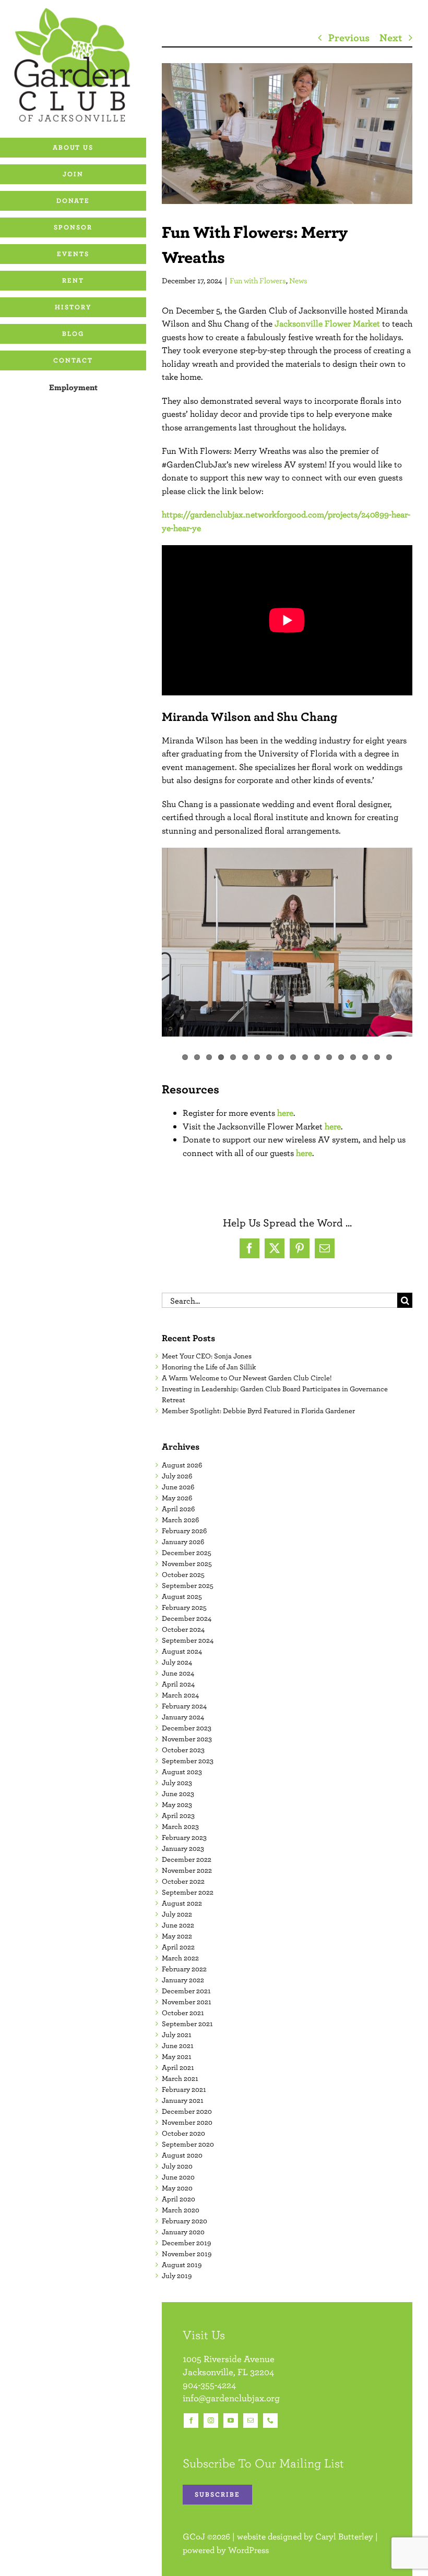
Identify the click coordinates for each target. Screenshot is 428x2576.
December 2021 (186, 1991)
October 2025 (183, 1574)
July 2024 (177, 1662)
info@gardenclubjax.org (231, 2398)
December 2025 (187, 1552)
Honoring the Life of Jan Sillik (209, 1367)
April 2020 (179, 2199)
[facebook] (191, 2421)
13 (329, 1057)
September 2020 (188, 2144)
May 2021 (177, 2056)
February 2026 (184, 1531)
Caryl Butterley (344, 2536)
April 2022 (178, 1947)
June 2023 (178, 1793)
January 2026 (183, 1542)
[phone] (270, 2421)
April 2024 (178, 1684)
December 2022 (187, 1859)
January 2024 (183, 1717)
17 (377, 1057)
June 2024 (178, 1673)
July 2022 (177, 1914)
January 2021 (183, 2100)
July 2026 (177, 1476)
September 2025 (188, 1585)
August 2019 (182, 2265)
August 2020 (182, 2155)
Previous (349, 37)
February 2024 (184, 1706)
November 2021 (187, 2002)
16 (365, 1057)
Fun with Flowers (258, 280)
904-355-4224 (209, 2385)
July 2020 (177, 2166)
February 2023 (184, 1837)
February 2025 (184, 1607)
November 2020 (187, 2122)
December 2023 (187, 1728)
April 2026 (178, 1509)
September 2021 (187, 2024)
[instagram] (211, 2421)
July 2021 (177, 2035)
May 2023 (177, 1804)
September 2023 (188, 1761)
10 (293, 1057)
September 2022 (188, 1892)
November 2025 (187, 1563)
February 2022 (184, 1969)
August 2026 (182, 1465)
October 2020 (183, 2133)
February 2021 (184, 2089)
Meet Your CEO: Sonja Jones (207, 1356)
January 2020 (183, 2232)
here (285, 1113)
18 (389, 1057)
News (298, 280)
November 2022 (187, 1870)
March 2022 (180, 1958)
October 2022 (183, 1881)
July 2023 (177, 1783)
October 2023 (183, 1750)
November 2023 (187, 1739)
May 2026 (177, 1498)
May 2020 (177, 2188)
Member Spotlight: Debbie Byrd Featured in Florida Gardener (258, 1411)
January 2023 (183, 1848)
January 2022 (183, 1980)
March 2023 (180, 1826)
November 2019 (187, 2254)
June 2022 (178, 1925)
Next (391, 37)
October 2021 (183, 2013)
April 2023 (178, 1815)
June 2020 (178, 2177)
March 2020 (181, 2210)
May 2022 (177, 1936)
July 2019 (177, 2276)
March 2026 (180, 1520)
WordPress (248, 2550)
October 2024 (183, 1629)
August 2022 (182, 1903)
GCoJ (194, 2536)
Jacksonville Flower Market (327, 323)
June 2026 (178, 1487)
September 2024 (188, 1640)
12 (317, 1057)
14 (341, 1057)
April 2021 (178, 2067)
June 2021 (178, 2045)
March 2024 (180, 1695)
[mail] (251, 2421)
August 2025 (182, 1596)
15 (353, 1057)
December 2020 (187, 2111)
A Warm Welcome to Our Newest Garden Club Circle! (247, 1378)
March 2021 (180, 2078)
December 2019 (186, 2243)
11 (305, 1057)
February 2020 (185, 2221)
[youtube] (231, 2421)
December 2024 (187, 1618)
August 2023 (182, 1772)
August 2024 (182, 1651)
